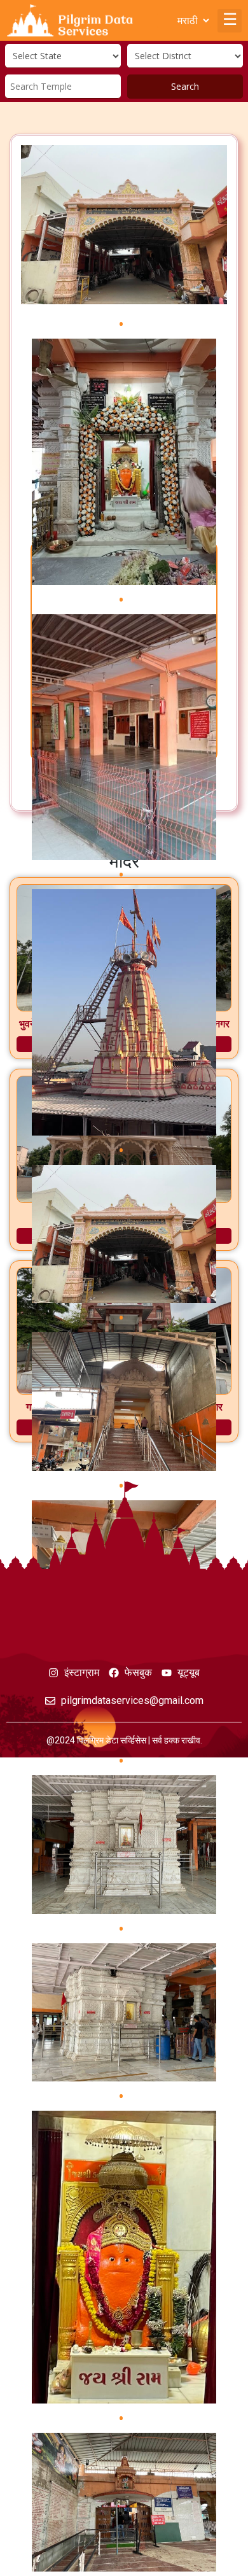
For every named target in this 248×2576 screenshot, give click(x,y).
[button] (230, 21)
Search (185, 86)
